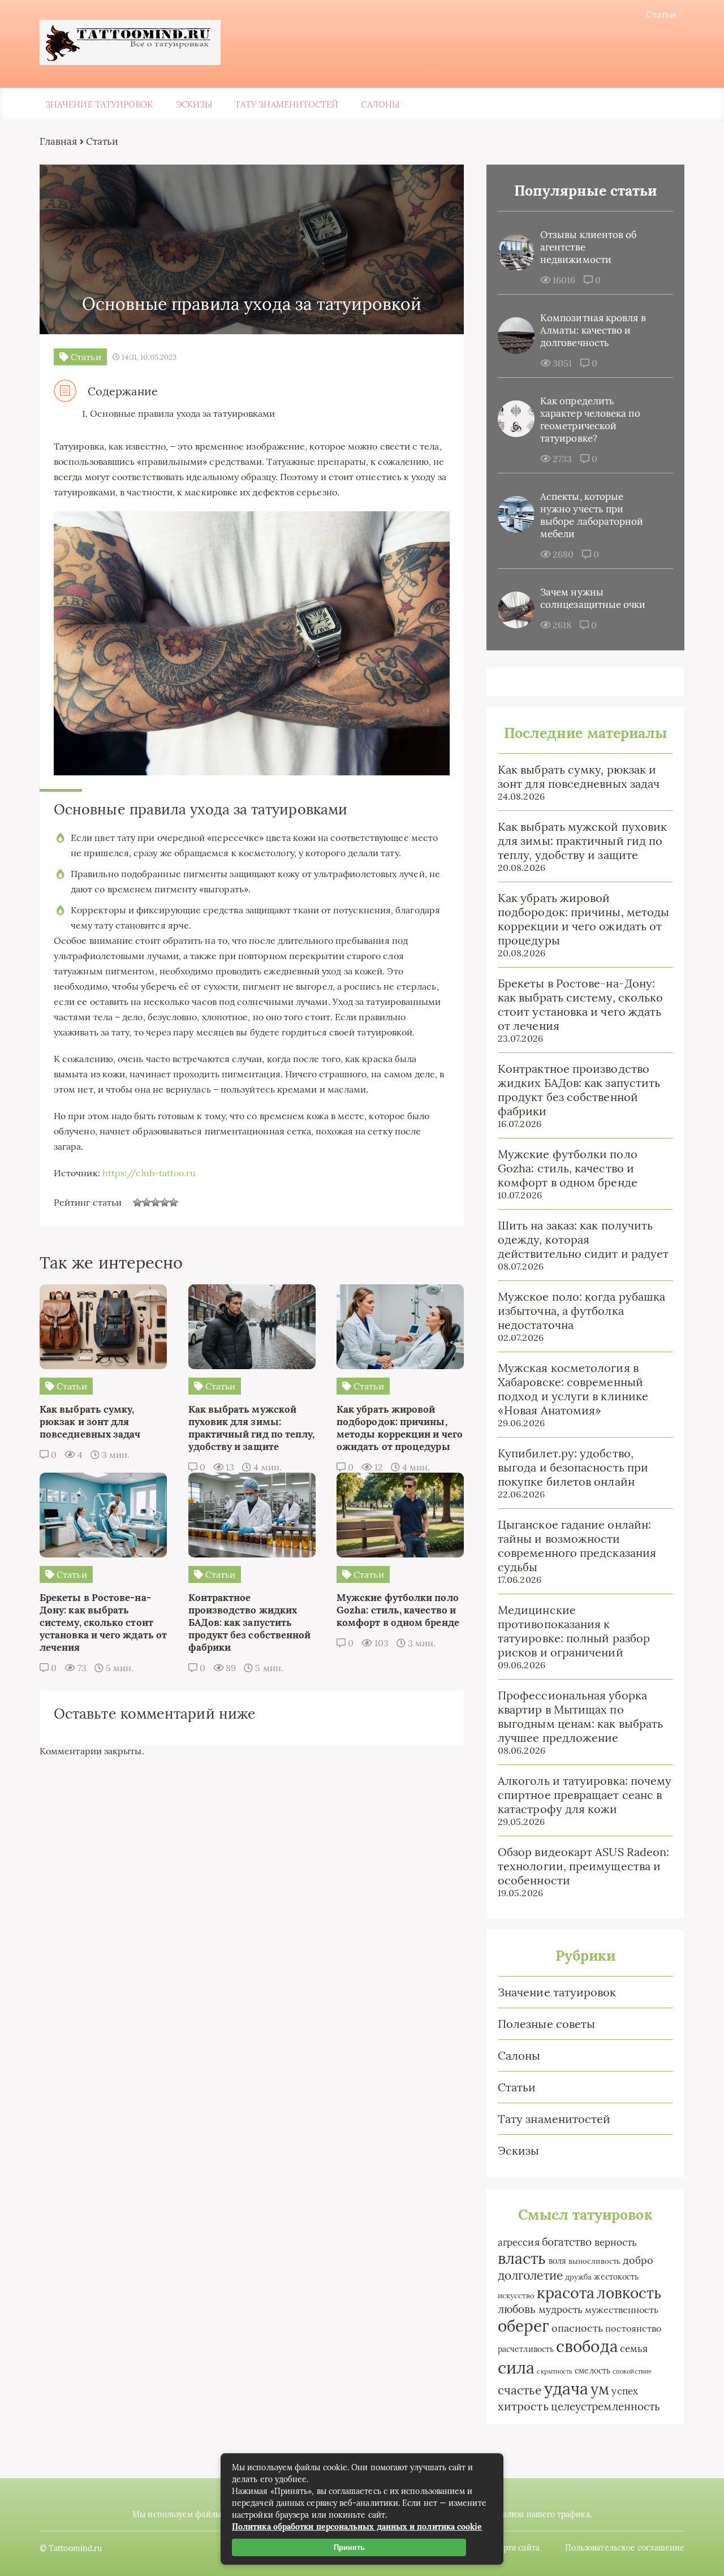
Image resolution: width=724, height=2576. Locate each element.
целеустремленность (606, 2406)
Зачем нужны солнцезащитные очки (593, 598)
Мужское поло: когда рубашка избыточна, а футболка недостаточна (581, 1311)
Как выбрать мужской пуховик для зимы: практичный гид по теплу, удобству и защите (582, 841)
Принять (349, 2547)
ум (600, 2389)
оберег (523, 2326)
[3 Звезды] (156, 1202)
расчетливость (526, 2349)
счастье (520, 2390)
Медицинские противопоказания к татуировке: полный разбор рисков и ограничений (574, 1631)
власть (522, 2258)
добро (638, 2260)
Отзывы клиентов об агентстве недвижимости (588, 247)
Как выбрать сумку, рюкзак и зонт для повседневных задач (579, 776)
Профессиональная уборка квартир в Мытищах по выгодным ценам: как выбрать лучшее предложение (580, 1716)
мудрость (561, 2310)
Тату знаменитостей (286, 104)
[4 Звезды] (165, 1202)
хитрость (523, 2406)
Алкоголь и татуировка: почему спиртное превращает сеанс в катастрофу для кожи (585, 1795)
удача (566, 2389)
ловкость (629, 2293)
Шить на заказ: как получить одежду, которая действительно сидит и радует (583, 1239)
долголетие (530, 2275)
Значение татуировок (99, 104)
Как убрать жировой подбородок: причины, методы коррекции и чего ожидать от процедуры (583, 919)
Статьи (661, 14)
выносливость (594, 2261)
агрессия (519, 2242)
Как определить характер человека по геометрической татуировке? (590, 420)
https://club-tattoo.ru (149, 1173)
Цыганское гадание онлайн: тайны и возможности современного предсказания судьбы (577, 1546)
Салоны (380, 104)
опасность (578, 2328)
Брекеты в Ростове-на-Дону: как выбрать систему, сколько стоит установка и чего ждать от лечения (580, 1004)
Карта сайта (517, 2548)
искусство (516, 2296)
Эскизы (194, 104)
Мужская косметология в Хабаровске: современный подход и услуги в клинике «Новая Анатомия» (573, 1389)
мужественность (622, 2310)
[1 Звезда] (137, 1202)
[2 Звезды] (146, 1202)
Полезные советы (546, 2024)
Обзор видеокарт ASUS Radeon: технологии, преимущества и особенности (583, 1866)
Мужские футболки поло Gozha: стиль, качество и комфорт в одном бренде (568, 1168)
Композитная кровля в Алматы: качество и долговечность (593, 330)
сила (516, 2367)
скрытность (555, 2371)
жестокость (616, 2277)
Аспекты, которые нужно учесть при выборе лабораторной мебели (592, 515)
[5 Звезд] (174, 1202)
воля (557, 2261)
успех (624, 2391)
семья (634, 2348)
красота (566, 2293)
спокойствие (632, 2371)
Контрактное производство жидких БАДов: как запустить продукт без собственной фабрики (579, 1090)
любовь (517, 2309)
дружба (578, 2277)
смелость (592, 2371)
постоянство (633, 2328)
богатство (567, 2242)
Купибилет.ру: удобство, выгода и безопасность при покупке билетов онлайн (573, 1467)
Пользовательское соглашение (625, 2548)
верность (616, 2242)
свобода (587, 2346)
